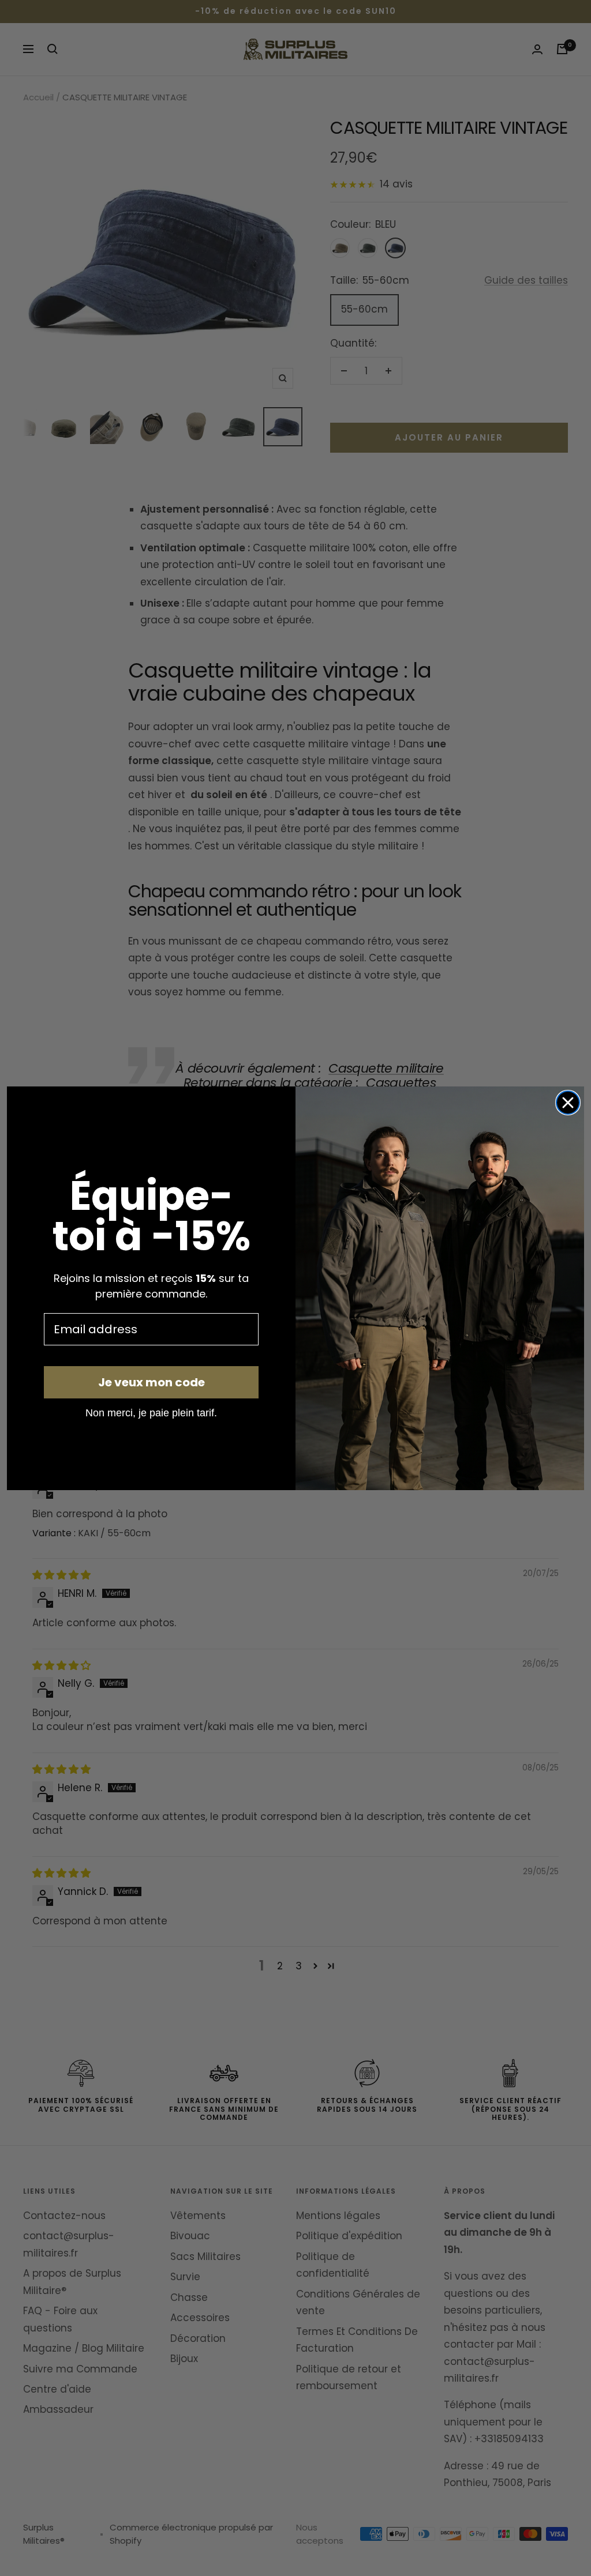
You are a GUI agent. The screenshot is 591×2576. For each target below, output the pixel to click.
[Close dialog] (568, 1103)
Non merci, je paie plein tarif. (151, 1412)
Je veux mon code (152, 1382)
